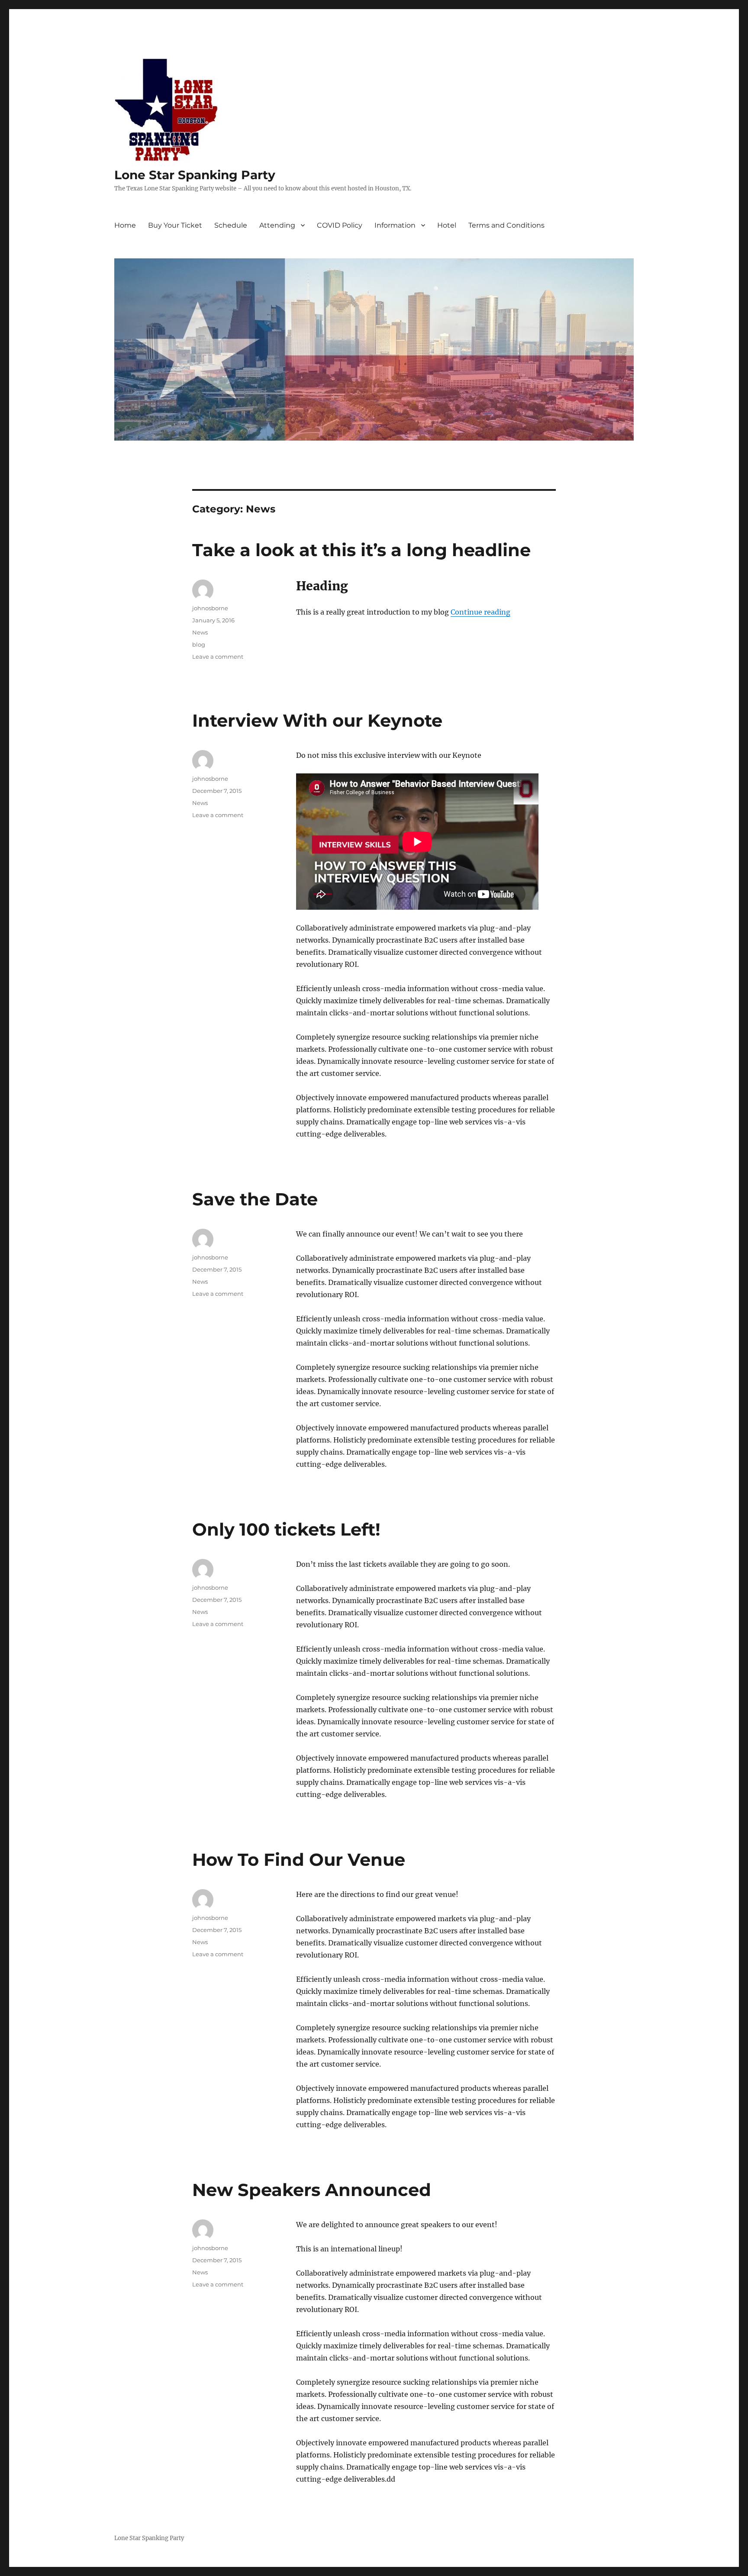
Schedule (231, 225)
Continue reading (480, 612)
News (200, 632)
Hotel (447, 225)
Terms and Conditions (506, 225)
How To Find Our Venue (299, 1860)
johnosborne (210, 608)
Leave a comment (218, 657)
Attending (277, 225)
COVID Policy (340, 225)
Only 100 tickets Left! (286, 1529)
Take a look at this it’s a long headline (361, 550)
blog (199, 644)
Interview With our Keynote (317, 720)
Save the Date (255, 1199)
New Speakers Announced (312, 2190)
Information (395, 225)
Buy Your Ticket (175, 225)
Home (125, 225)
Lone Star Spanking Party (195, 175)
